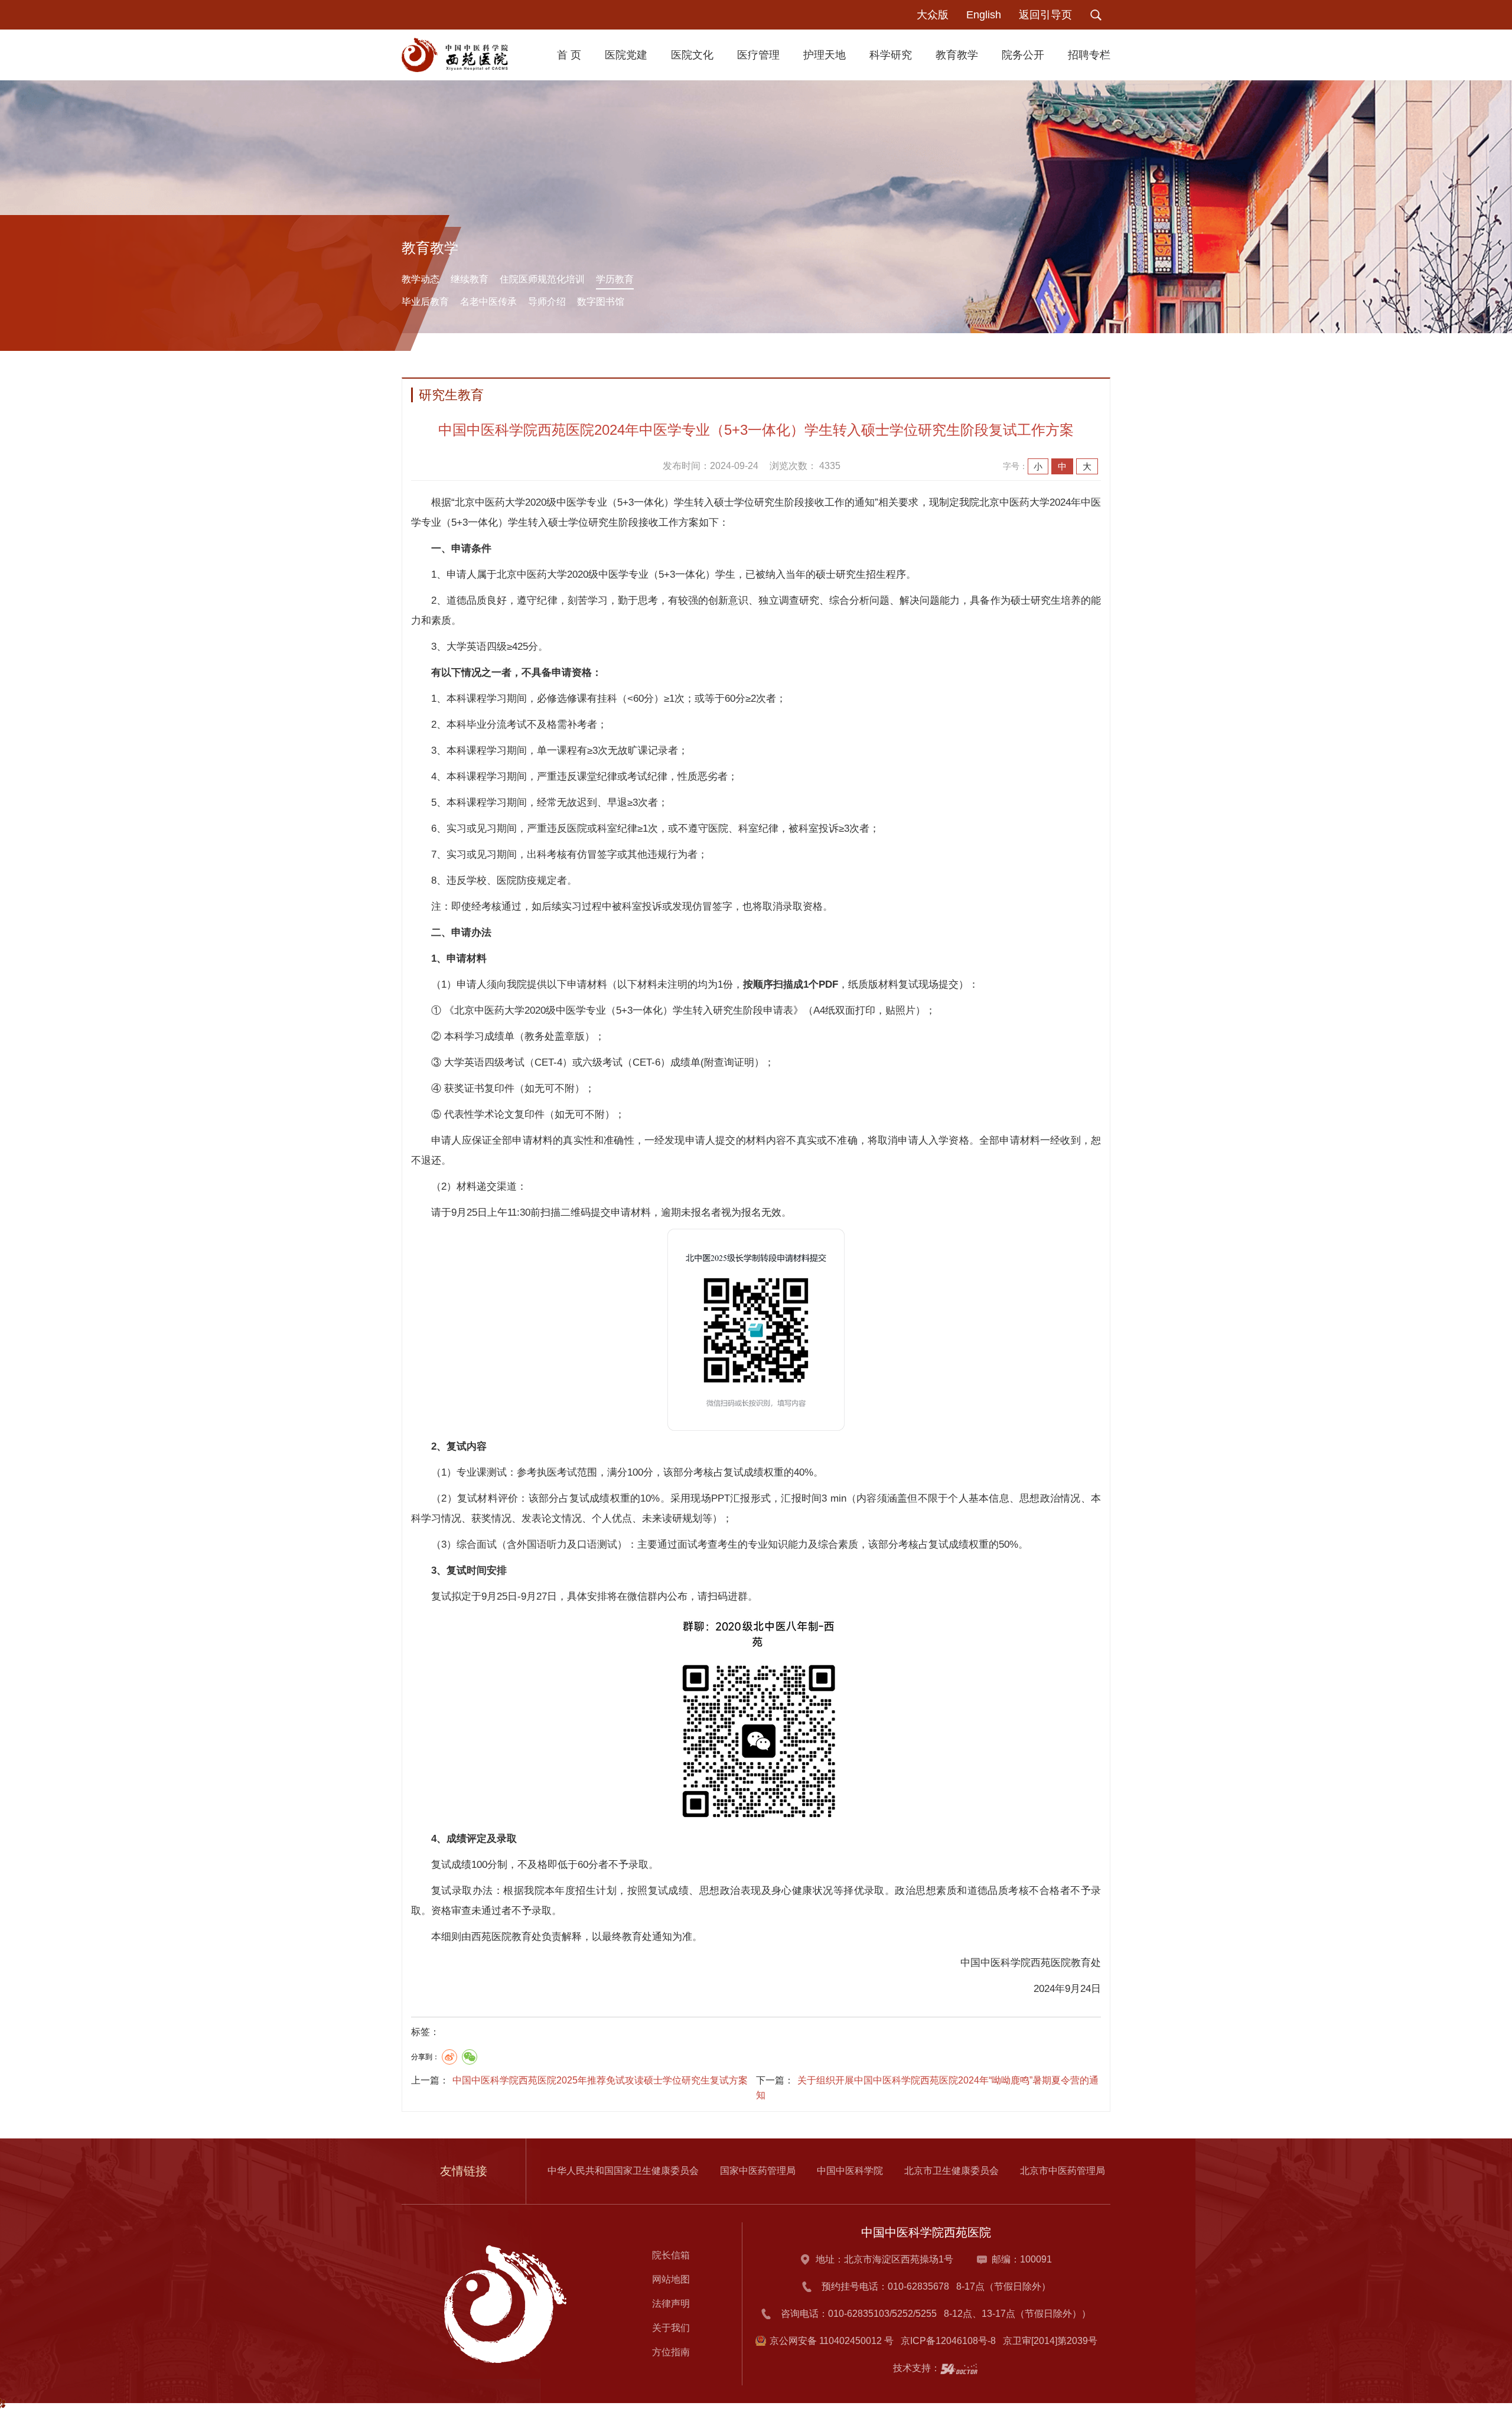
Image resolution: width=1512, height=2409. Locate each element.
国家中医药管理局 (758, 2171)
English (984, 15)
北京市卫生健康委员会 (951, 2171)
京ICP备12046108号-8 (951, 2341)
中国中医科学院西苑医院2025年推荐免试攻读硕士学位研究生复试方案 (600, 2080)
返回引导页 (1045, 15)
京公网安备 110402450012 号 (832, 2341)
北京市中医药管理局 (1063, 2171)
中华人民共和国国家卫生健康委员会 (623, 2171)
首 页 (569, 55)
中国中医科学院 (850, 2171)
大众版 (933, 15)
